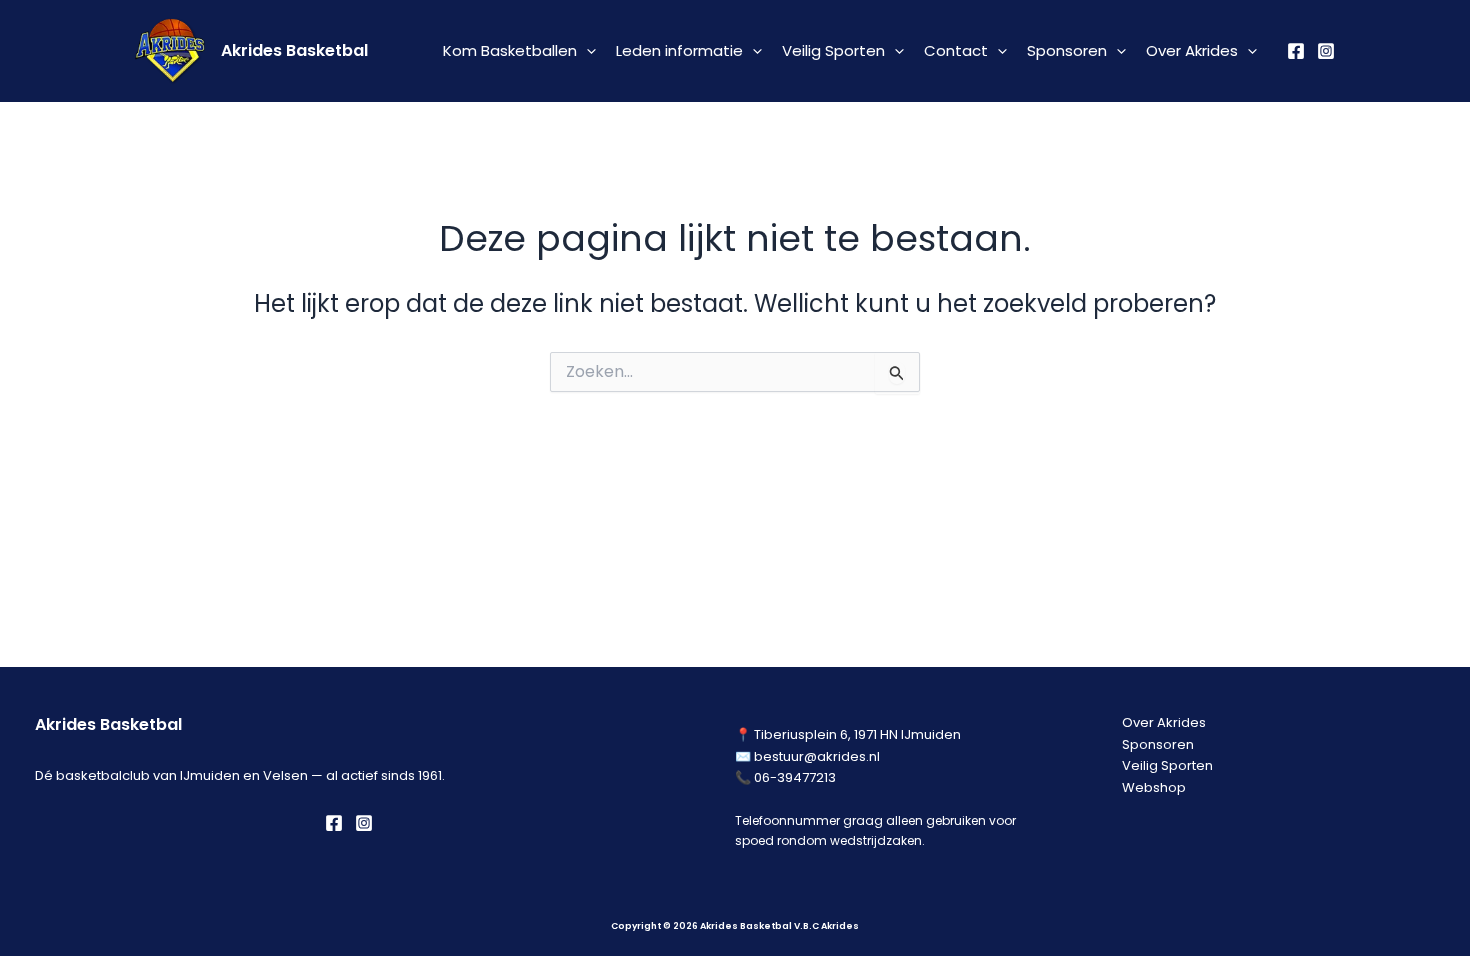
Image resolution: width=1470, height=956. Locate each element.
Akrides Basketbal (294, 50)
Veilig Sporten (833, 50)
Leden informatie (679, 50)
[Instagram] (1326, 51)
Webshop (1154, 787)
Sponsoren (1067, 50)
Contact (956, 50)
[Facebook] (1296, 51)
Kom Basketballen (510, 50)
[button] (586, 51)
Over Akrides (1192, 50)
